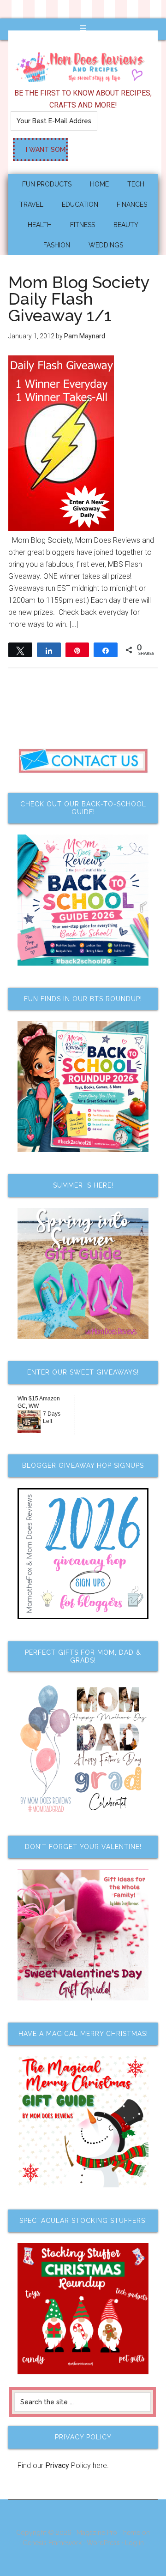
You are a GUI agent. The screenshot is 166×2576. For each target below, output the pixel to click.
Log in (134, 2543)
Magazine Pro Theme (108, 2533)
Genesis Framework (52, 2543)
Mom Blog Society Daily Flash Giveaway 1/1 (79, 299)
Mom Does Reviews (83, 64)
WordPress (103, 2543)
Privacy (57, 2465)
